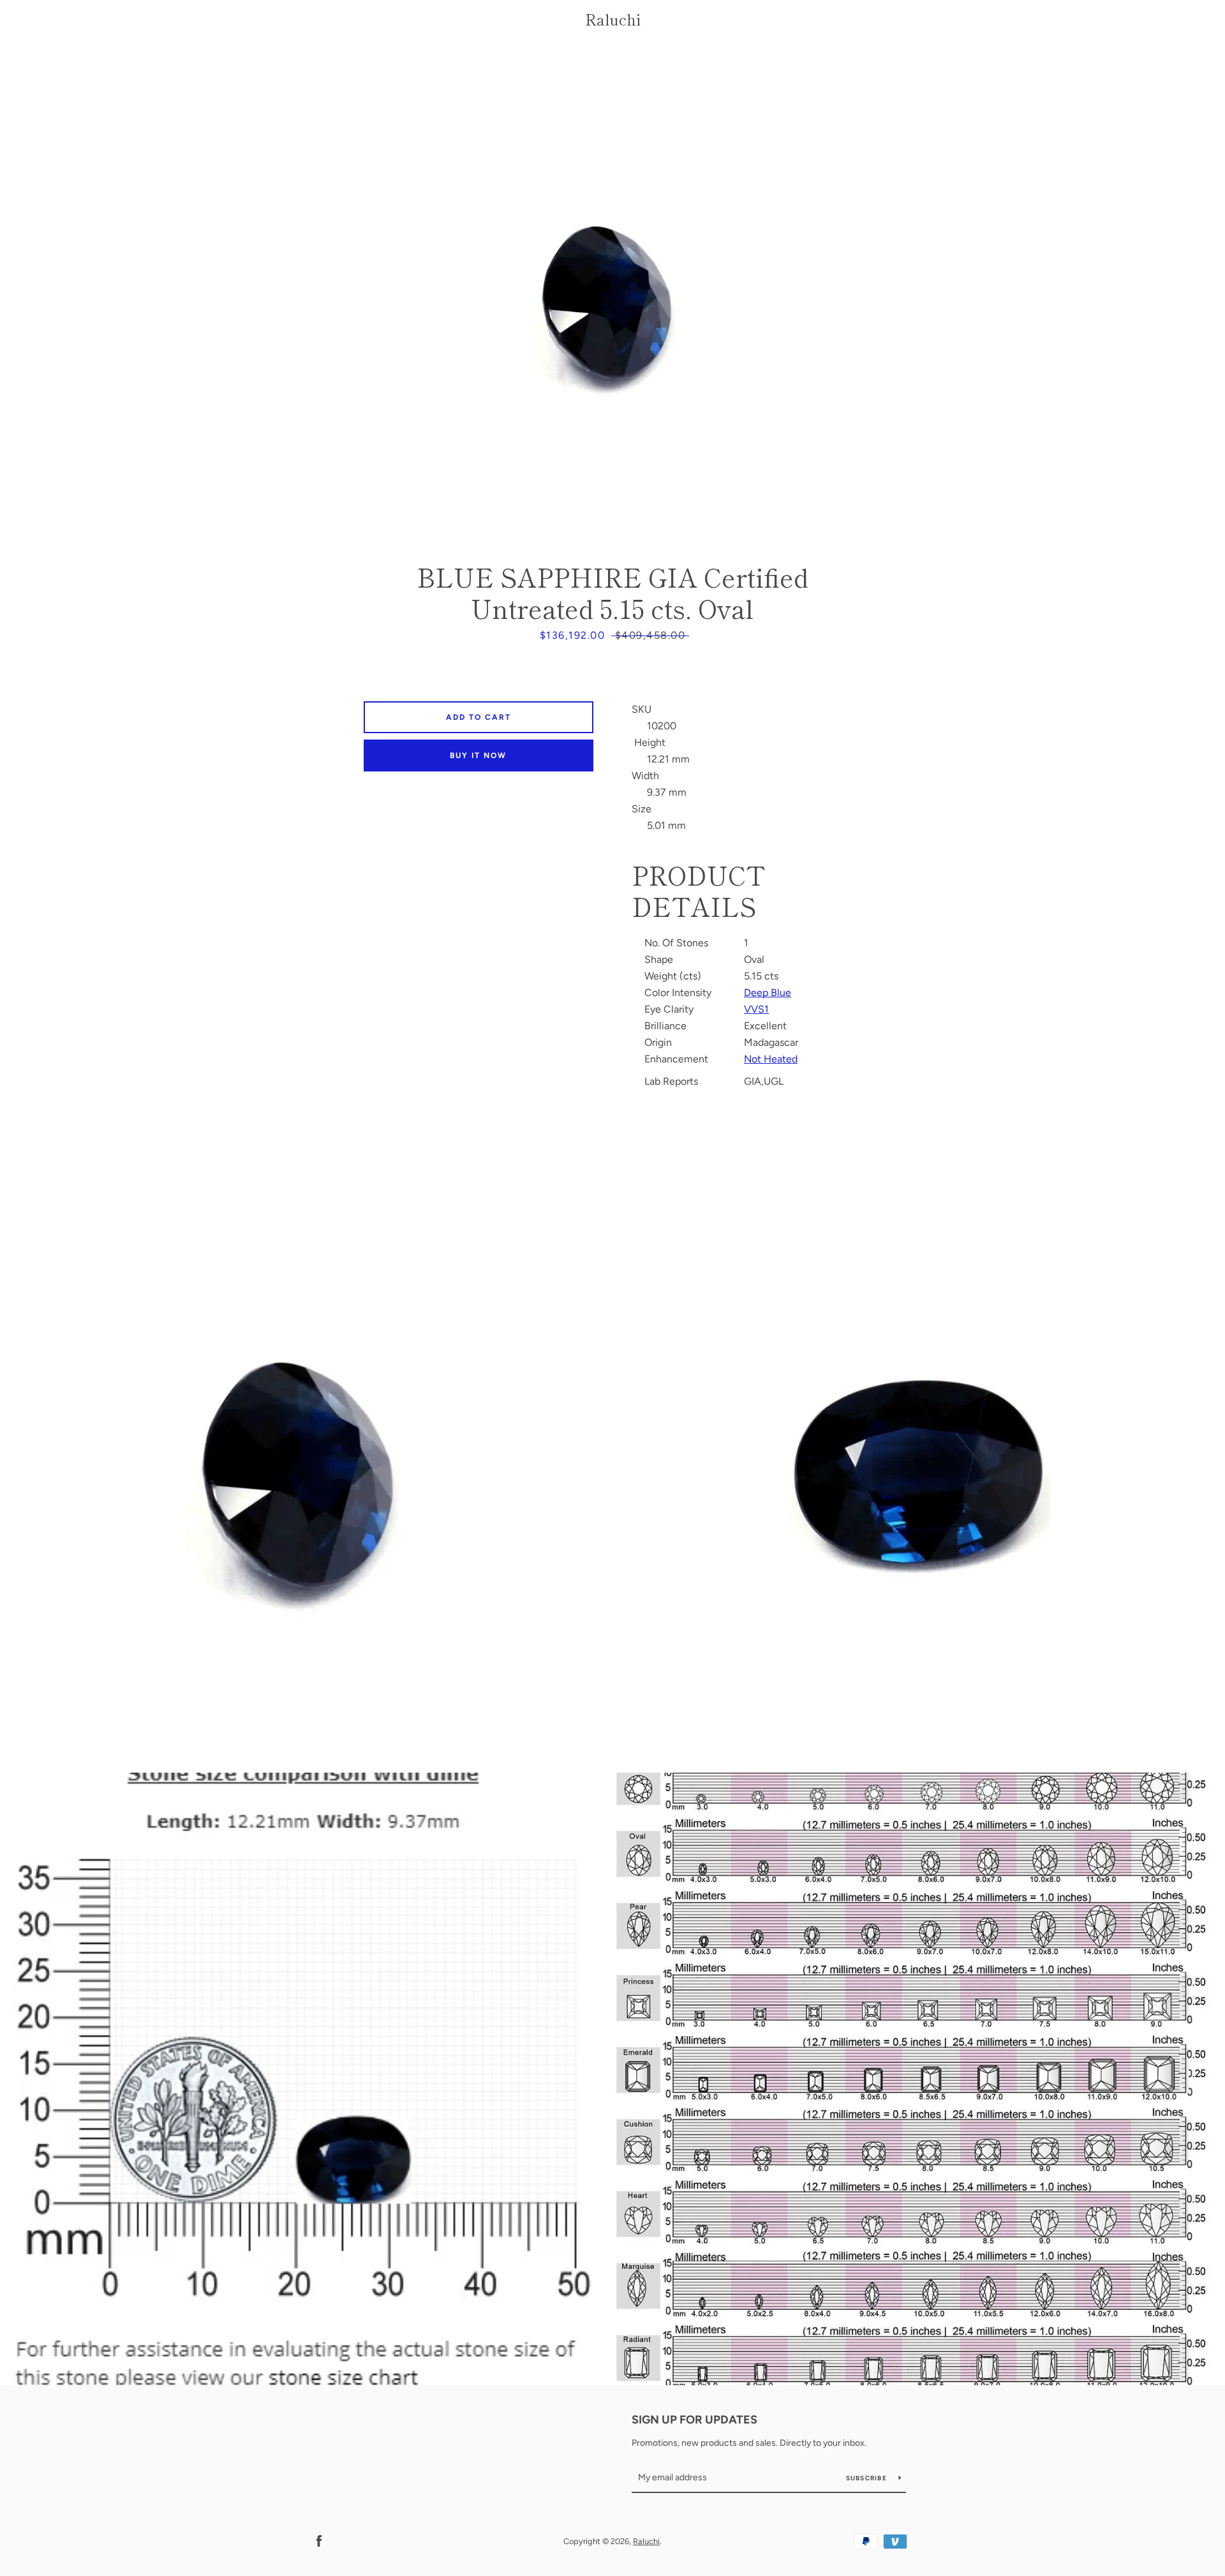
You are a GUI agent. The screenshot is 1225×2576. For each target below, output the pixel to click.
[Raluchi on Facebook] (319, 2541)
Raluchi (613, 19)
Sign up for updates (694, 2420)
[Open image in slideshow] (612, 297)
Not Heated (771, 1059)
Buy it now (478, 756)
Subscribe (868, 2478)
